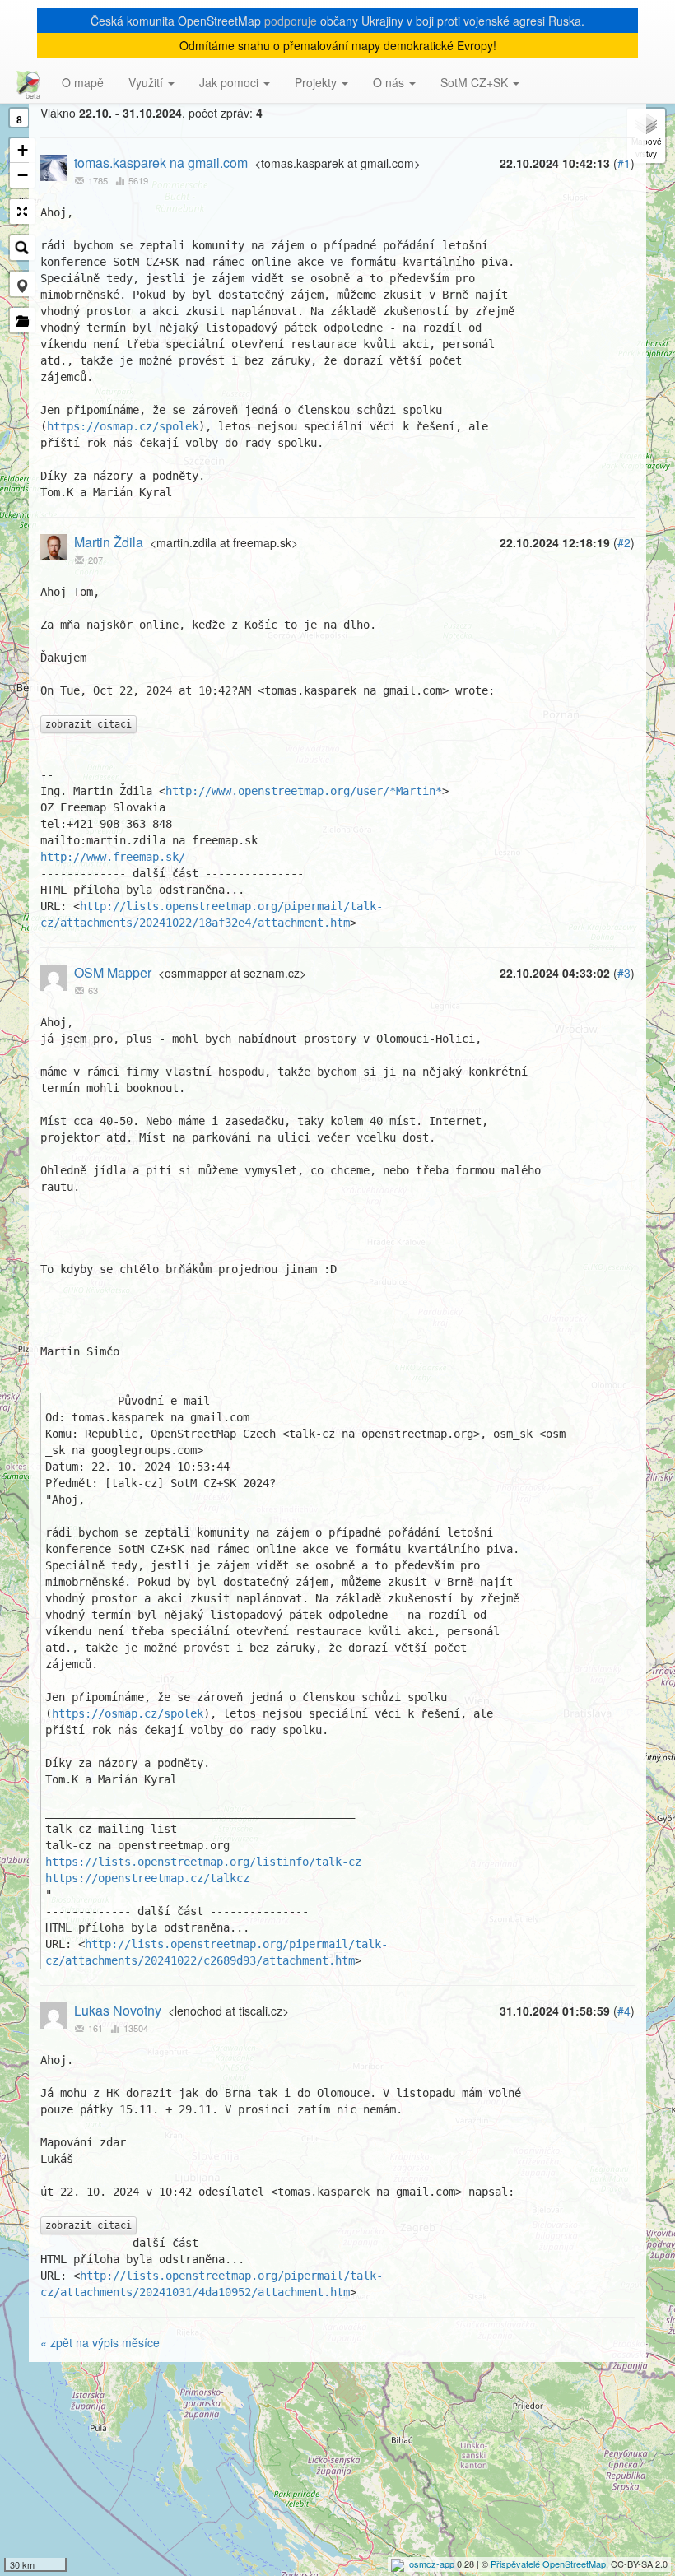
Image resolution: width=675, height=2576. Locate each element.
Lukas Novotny (118, 2010)
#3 (624, 973)
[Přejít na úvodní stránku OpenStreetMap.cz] (25, 82)
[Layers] (646, 136)
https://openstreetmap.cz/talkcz (147, 1878)
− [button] (23, 175)
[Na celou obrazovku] (22, 212)
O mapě (83, 82)
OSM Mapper (113, 972)
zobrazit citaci (88, 724)
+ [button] (23, 150)
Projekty (317, 82)
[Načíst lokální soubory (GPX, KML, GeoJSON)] (22, 320)
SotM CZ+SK (476, 82)
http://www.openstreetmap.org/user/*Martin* (304, 791)
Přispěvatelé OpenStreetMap (548, 2564)
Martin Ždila (109, 542)
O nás (390, 82)
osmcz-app (432, 2564)
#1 (624, 163)
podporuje (291, 21)
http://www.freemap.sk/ (113, 857)
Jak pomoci (230, 82)
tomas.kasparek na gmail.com (161, 163)
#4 (624, 2011)
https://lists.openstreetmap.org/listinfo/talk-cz (203, 1862)
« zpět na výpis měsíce (100, 2342)
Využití (147, 82)
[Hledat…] (22, 248)
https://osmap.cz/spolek (123, 426)
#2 (624, 542)
